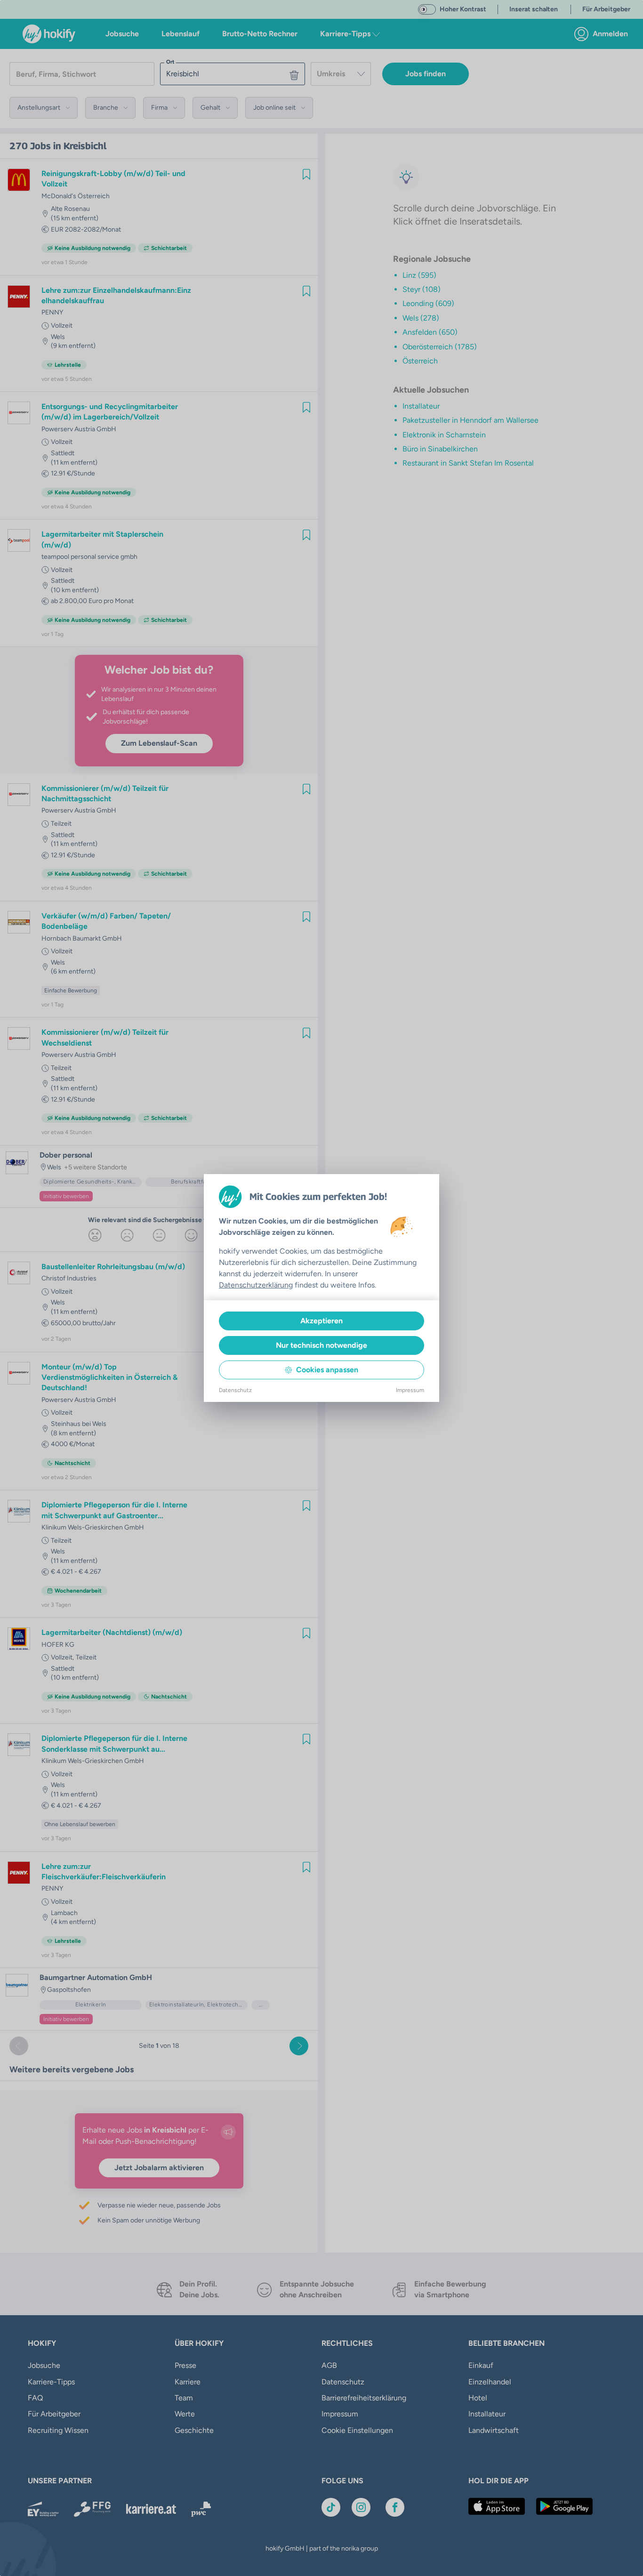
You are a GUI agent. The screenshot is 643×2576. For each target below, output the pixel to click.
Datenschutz (235, 1390)
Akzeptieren (321, 1321)
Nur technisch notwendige (321, 1345)
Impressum (410, 1390)
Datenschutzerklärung (256, 1285)
